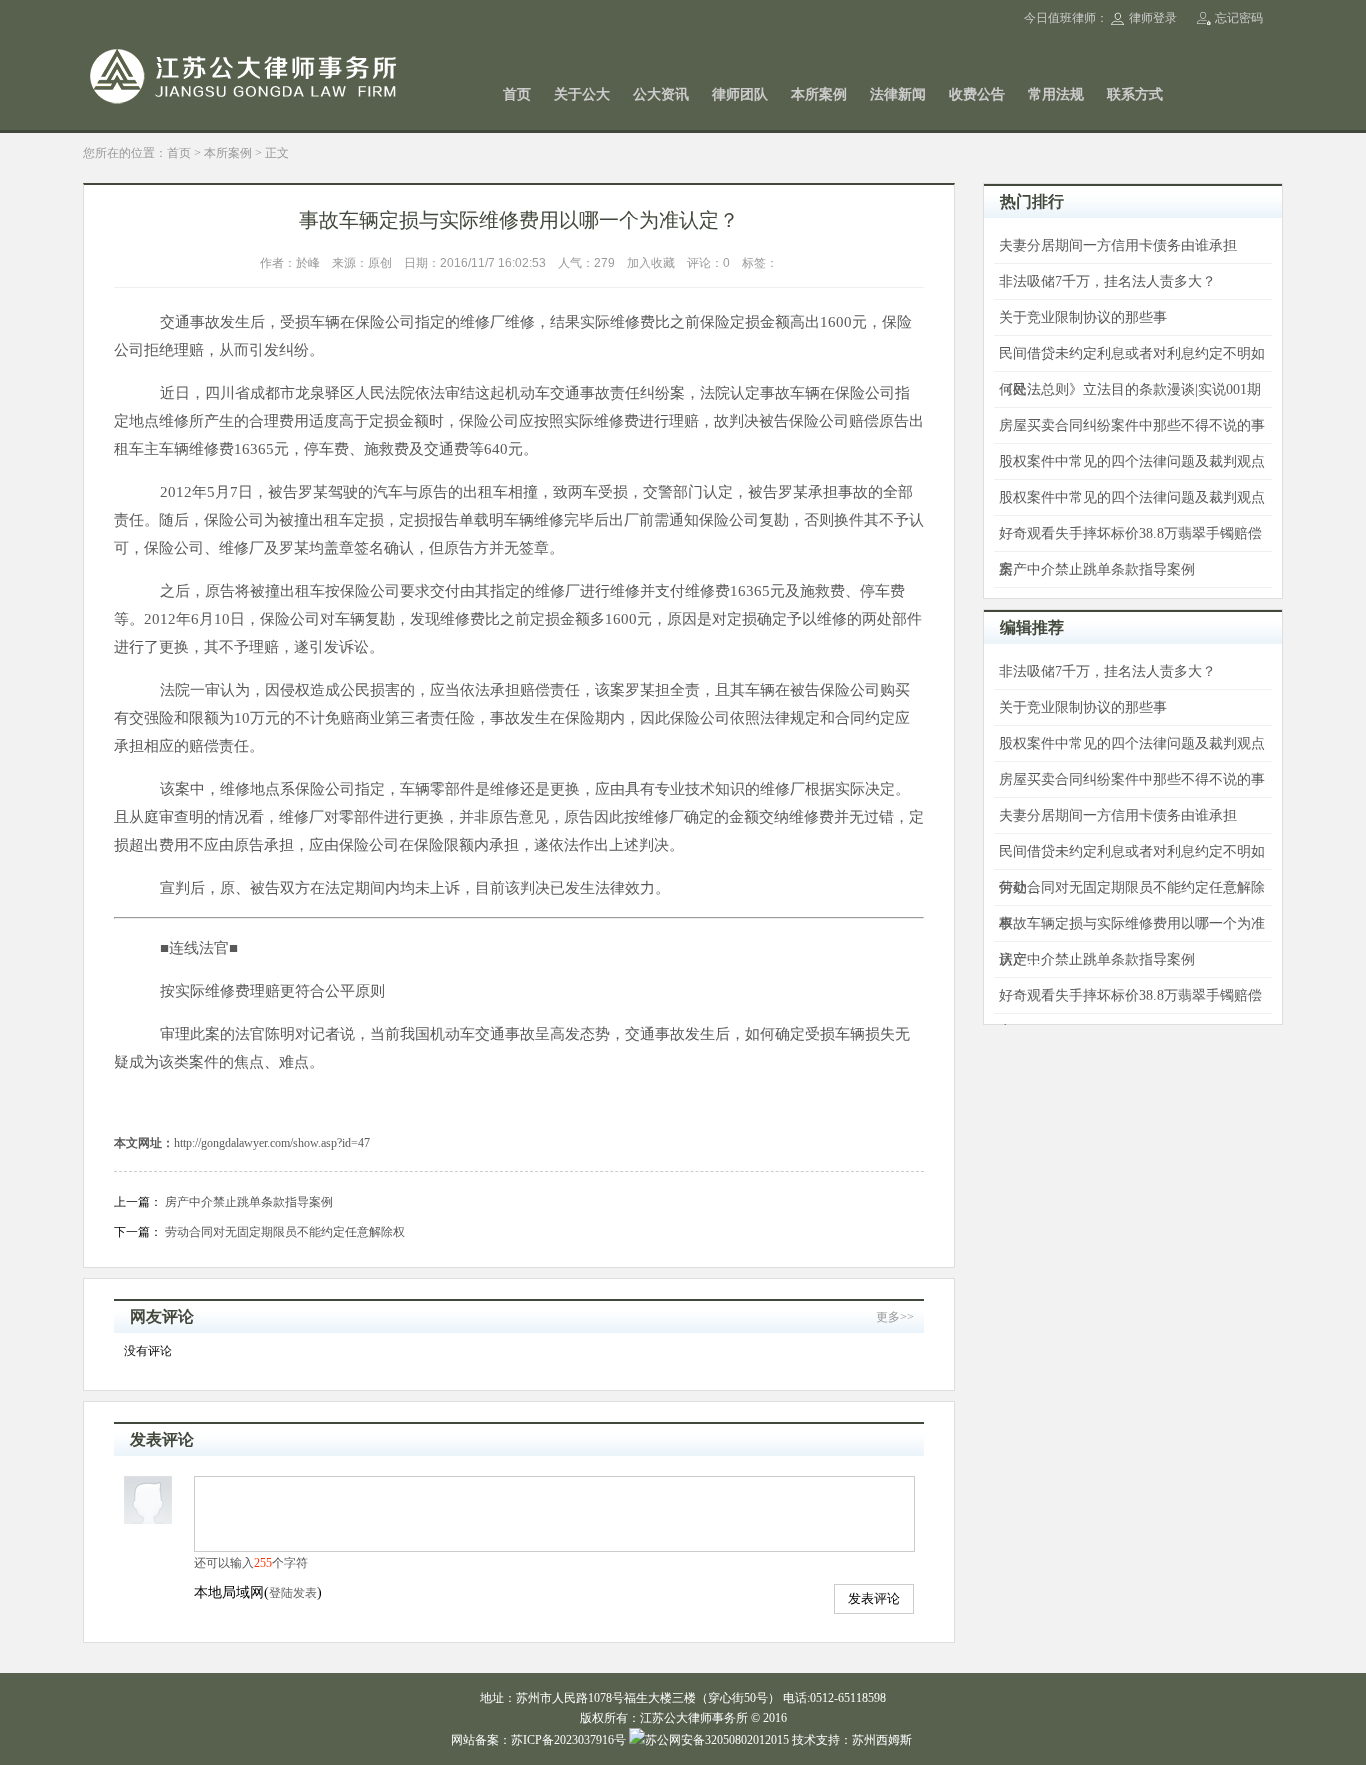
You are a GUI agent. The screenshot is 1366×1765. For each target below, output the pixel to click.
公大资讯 (661, 94)
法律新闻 (898, 94)
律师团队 (740, 94)
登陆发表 (293, 1593)
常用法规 (1056, 94)
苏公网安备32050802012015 (717, 1740)
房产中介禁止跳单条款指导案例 (249, 1202)
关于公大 (582, 94)
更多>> (895, 1317)
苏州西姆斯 (882, 1740)
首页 (517, 94)
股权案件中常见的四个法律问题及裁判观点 (1132, 461)
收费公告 (977, 94)
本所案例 (819, 94)
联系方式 (1135, 94)
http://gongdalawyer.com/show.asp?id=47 (272, 1143)
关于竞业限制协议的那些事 (1083, 317)
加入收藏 (651, 263)
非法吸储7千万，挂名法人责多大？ (1107, 281)
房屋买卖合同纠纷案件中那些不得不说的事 (1132, 425)
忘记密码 (1239, 18)
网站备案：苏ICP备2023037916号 (538, 1740)
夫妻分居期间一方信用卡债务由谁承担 (1118, 245)
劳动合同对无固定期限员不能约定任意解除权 (285, 1232)
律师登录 (1153, 18)
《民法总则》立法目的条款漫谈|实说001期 (1130, 389)
